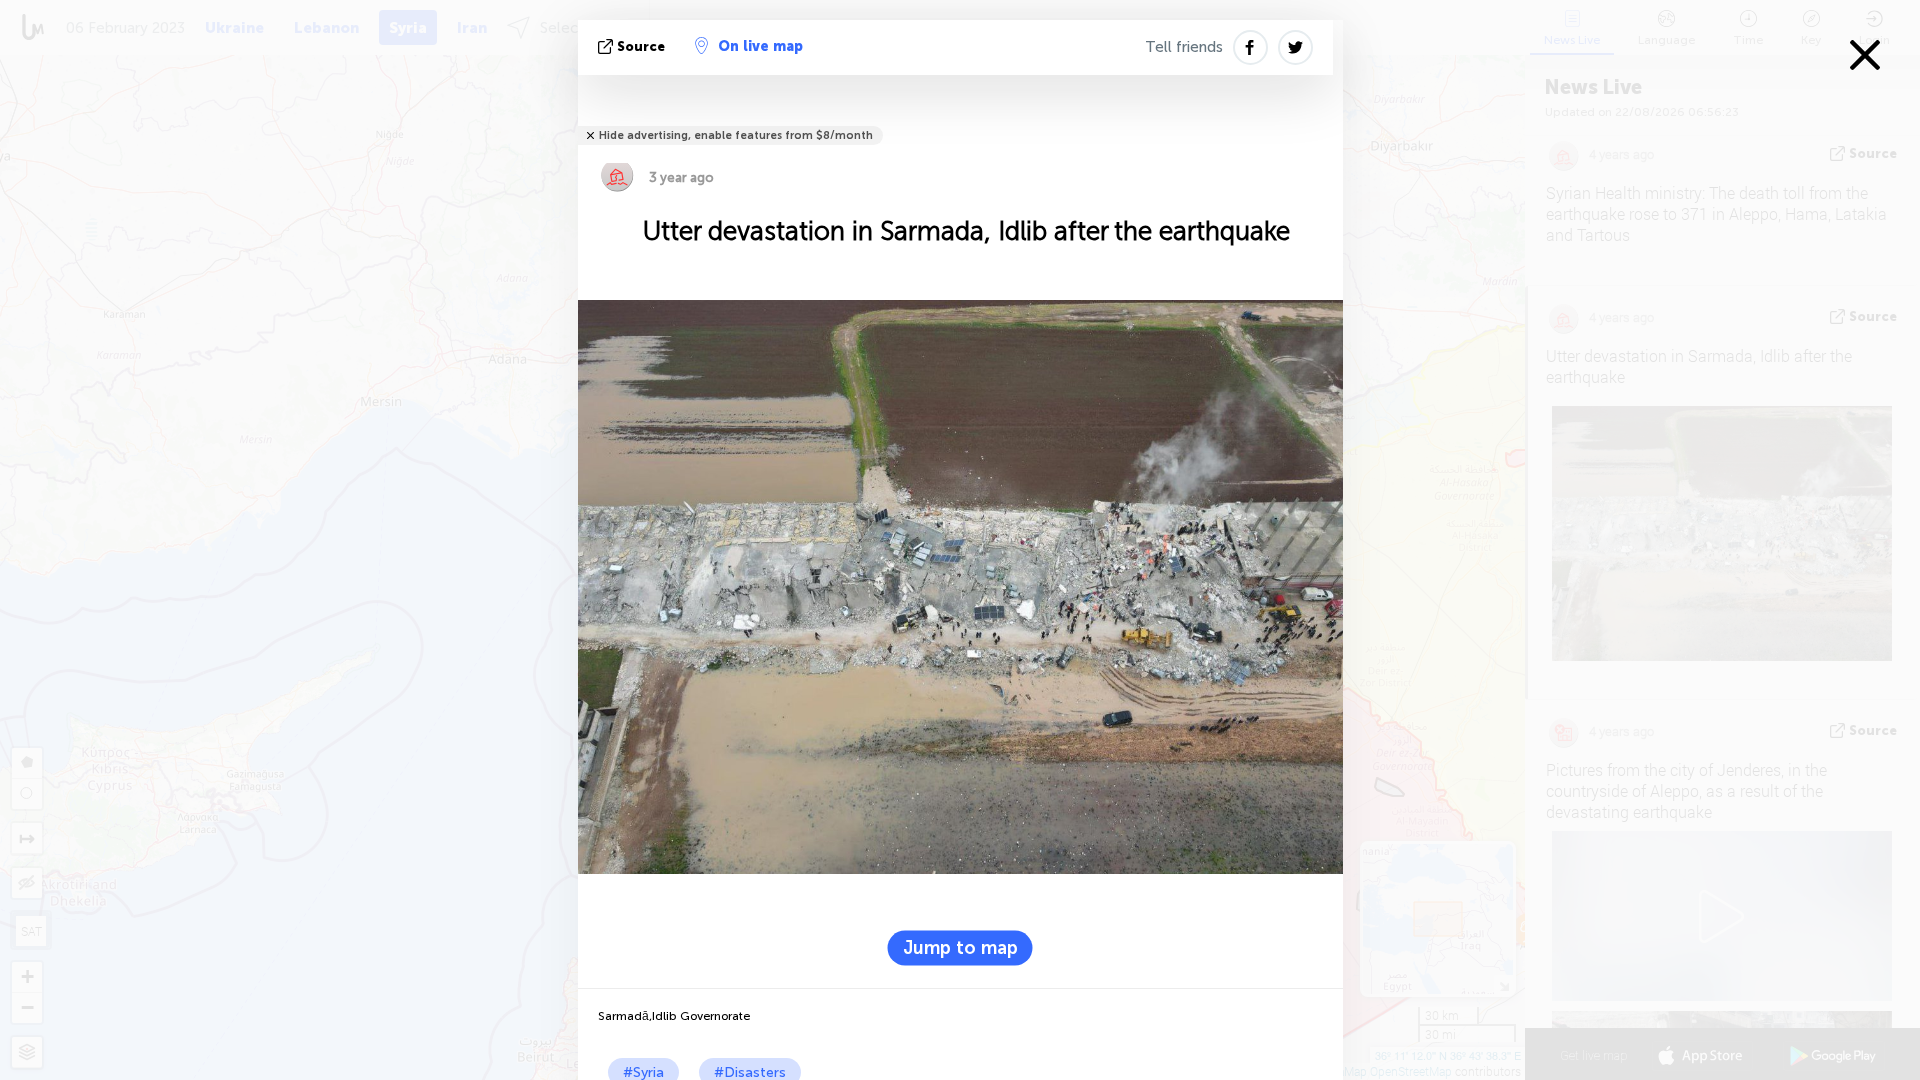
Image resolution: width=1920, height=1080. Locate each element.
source (641, 46)
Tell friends (1184, 47)
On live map (760, 46)
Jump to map (960, 947)
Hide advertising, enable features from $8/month (736, 135)
